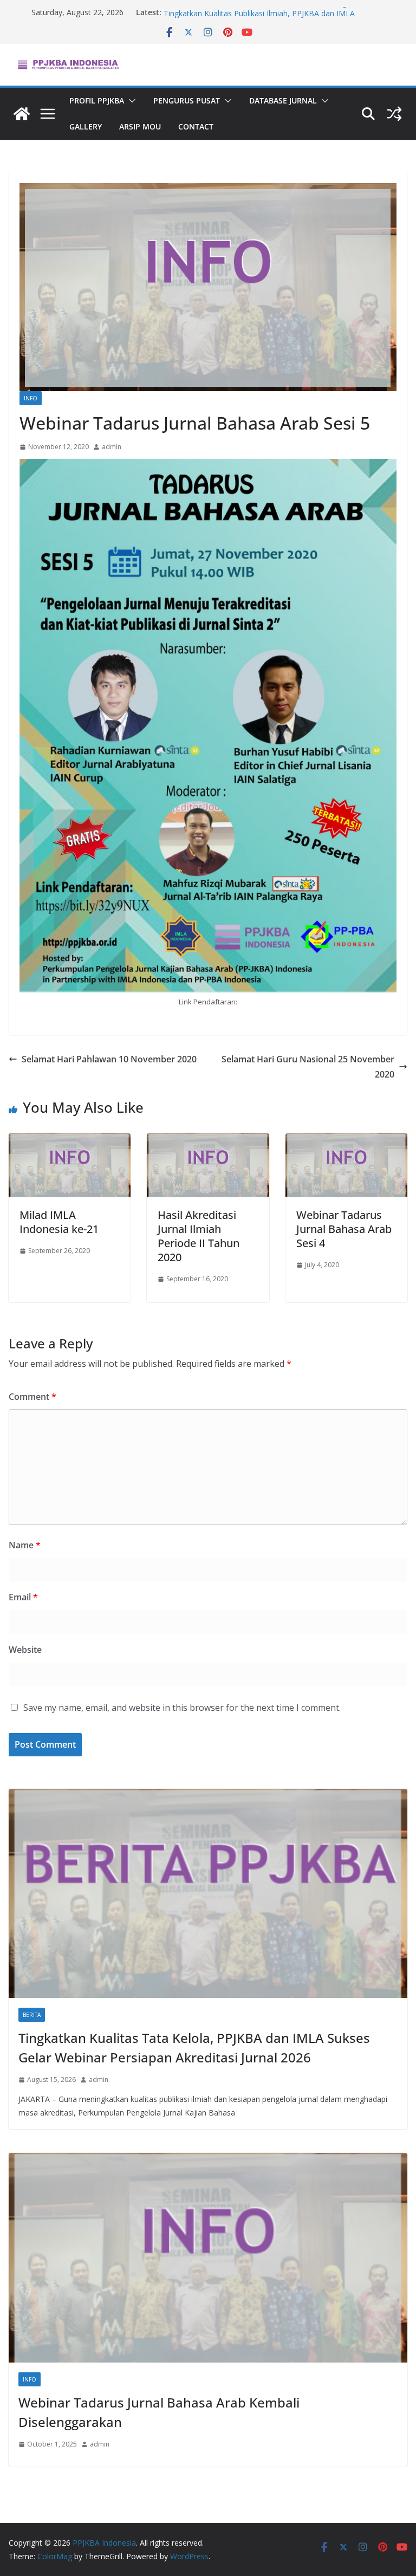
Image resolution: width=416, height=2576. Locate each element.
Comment (32, 1397)
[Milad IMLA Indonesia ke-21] (70, 1141)
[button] (130, 101)
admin (112, 447)
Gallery (86, 126)
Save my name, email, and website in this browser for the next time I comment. (182, 1708)
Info (31, 398)
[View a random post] (394, 114)
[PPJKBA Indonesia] (22, 114)
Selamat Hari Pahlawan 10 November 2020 (109, 1059)
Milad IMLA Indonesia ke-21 (59, 1222)
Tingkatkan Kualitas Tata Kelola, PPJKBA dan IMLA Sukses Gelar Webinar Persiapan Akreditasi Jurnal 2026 (194, 2048)
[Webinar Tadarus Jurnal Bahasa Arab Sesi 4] (346, 1141)
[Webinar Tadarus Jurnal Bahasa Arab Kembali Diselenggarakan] (208, 2258)
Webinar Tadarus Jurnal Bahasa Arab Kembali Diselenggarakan (159, 2412)
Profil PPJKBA (97, 100)
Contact (196, 126)
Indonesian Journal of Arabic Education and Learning (255, 12)
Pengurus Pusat (187, 100)
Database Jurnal (283, 100)
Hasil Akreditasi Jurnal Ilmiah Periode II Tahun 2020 (199, 1236)
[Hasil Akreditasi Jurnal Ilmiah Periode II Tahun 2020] (208, 1141)
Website (25, 1650)
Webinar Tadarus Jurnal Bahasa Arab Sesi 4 (344, 1229)
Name (25, 1545)
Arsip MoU (140, 126)
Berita (32, 2015)
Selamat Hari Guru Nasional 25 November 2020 (308, 1067)
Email (23, 1597)
